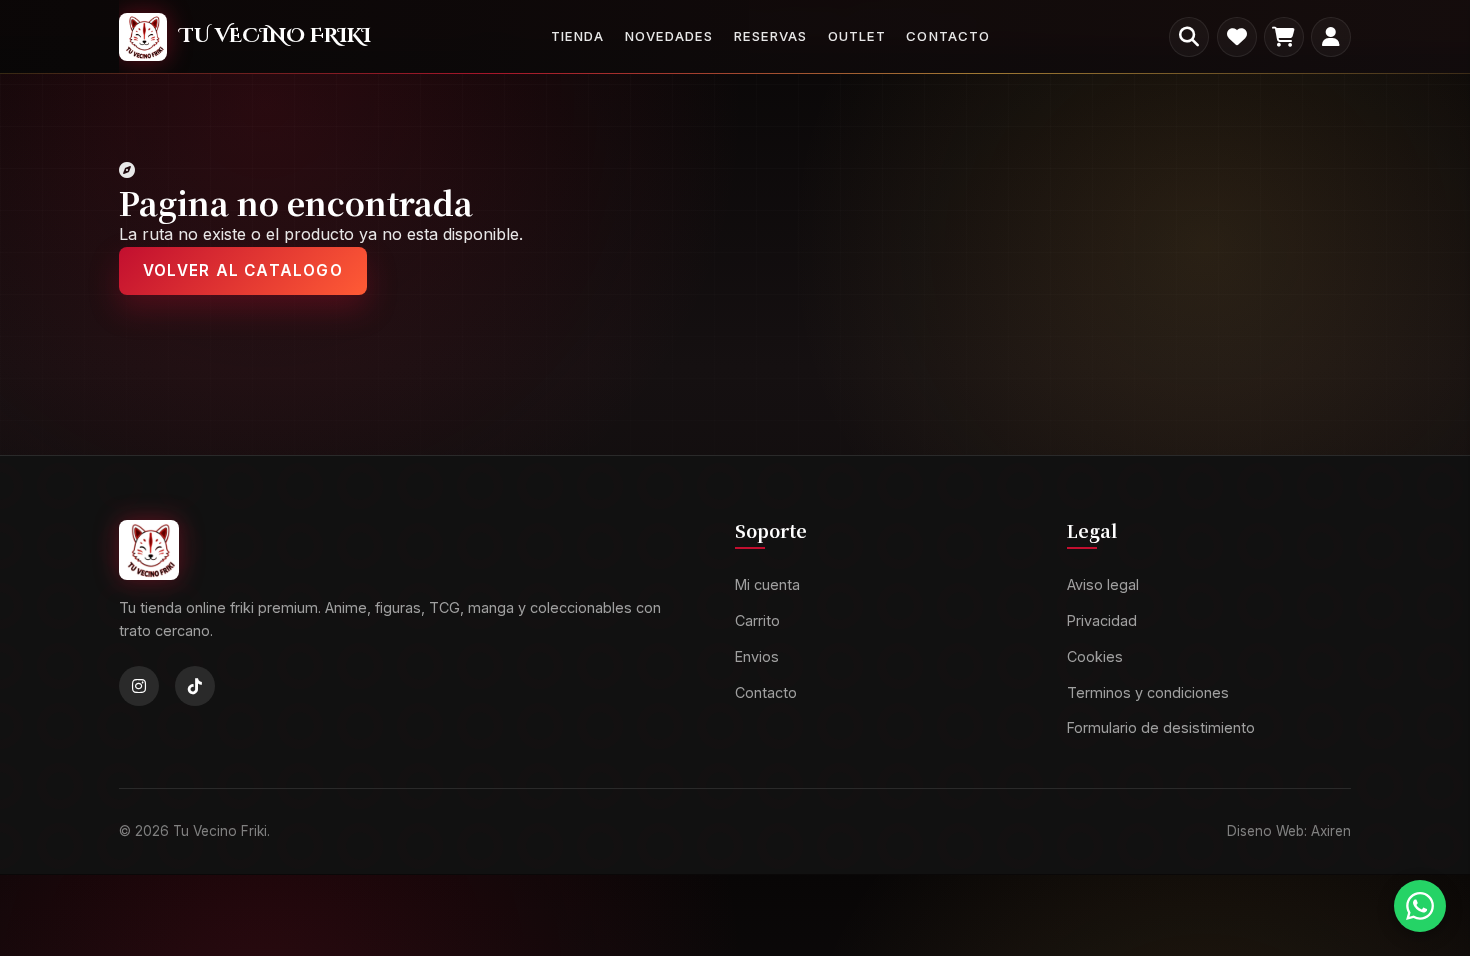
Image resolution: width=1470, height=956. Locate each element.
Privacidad (1102, 620)
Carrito (757, 620)
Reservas (770, 36)
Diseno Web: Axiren (1289, 831)
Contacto (947, 36)
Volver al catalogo (243, 270)
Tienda (577, 36)
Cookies (1095, 656)
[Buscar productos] (1189, 37)
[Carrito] (1284, 37)
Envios (757, 656)
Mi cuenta (767, 585)
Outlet (857, 36)
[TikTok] (195, 687)
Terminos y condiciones (1148, 692)
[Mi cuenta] (1331, 37)
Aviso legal (1103, 585)
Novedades (669, 36)
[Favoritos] (1237, 37)
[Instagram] (139, 687)
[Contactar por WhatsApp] (1420, 906)
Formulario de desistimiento (1161, 728)
